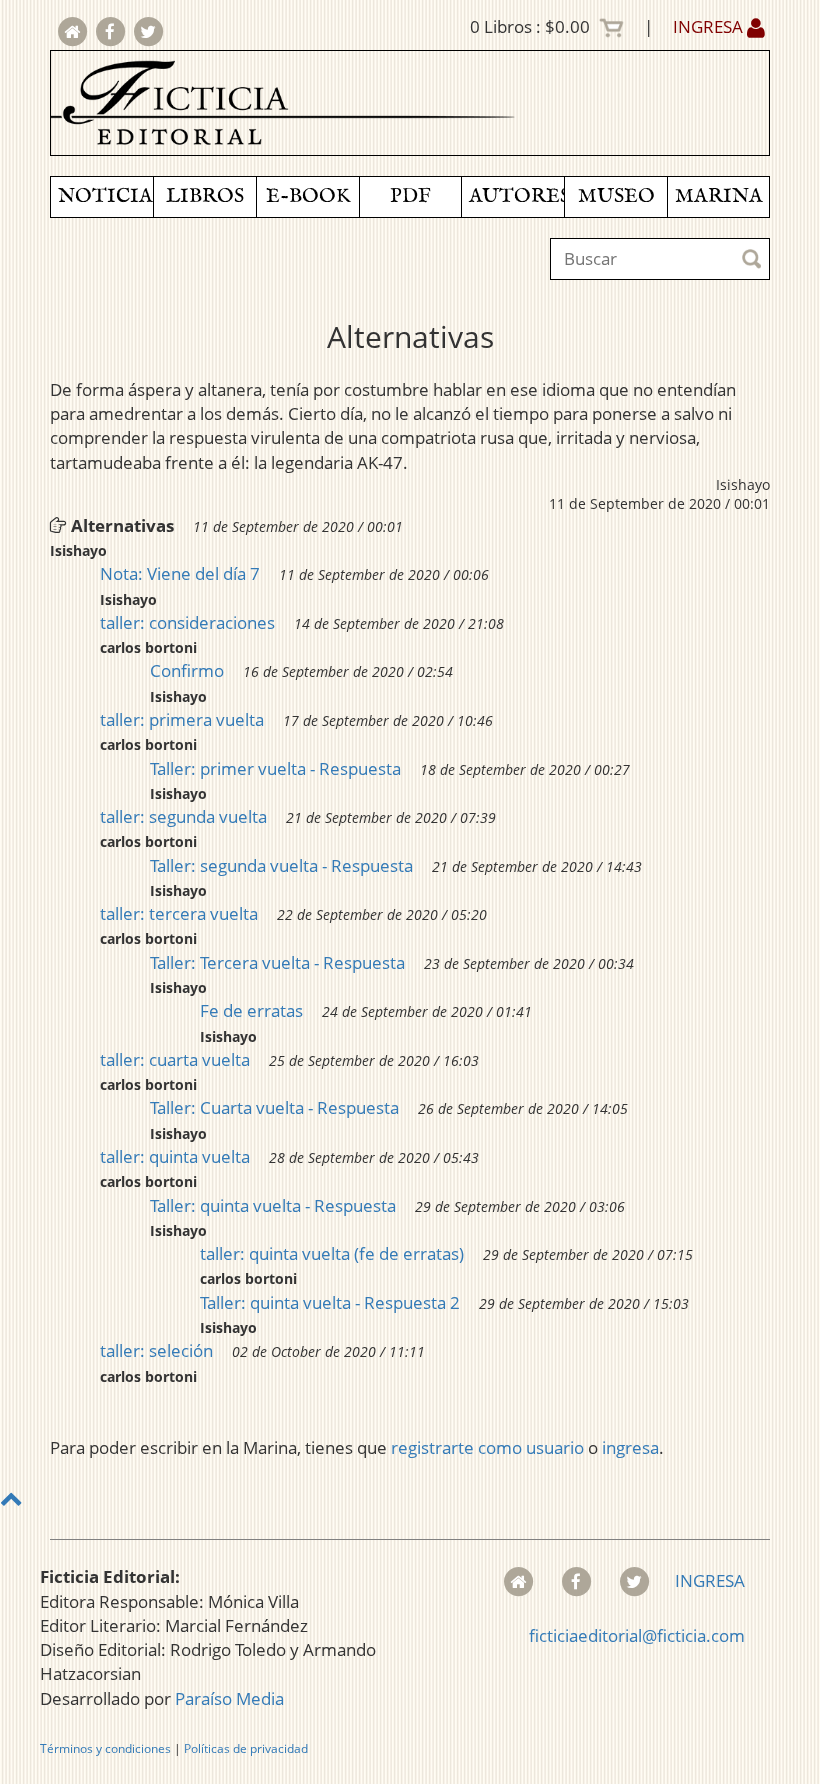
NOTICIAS (105, 196)
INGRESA (710, 26)
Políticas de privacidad (246, 1748)
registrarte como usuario (487, 1447)
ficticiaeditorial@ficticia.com (637, 1635)
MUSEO (616, 196)
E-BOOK (308, 196)
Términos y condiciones (105, 1748)
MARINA (719, 196)
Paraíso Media (229, 1698)
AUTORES (516, 196)
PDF (410, 196)
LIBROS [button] (205, 196)
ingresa (630, 1447)
